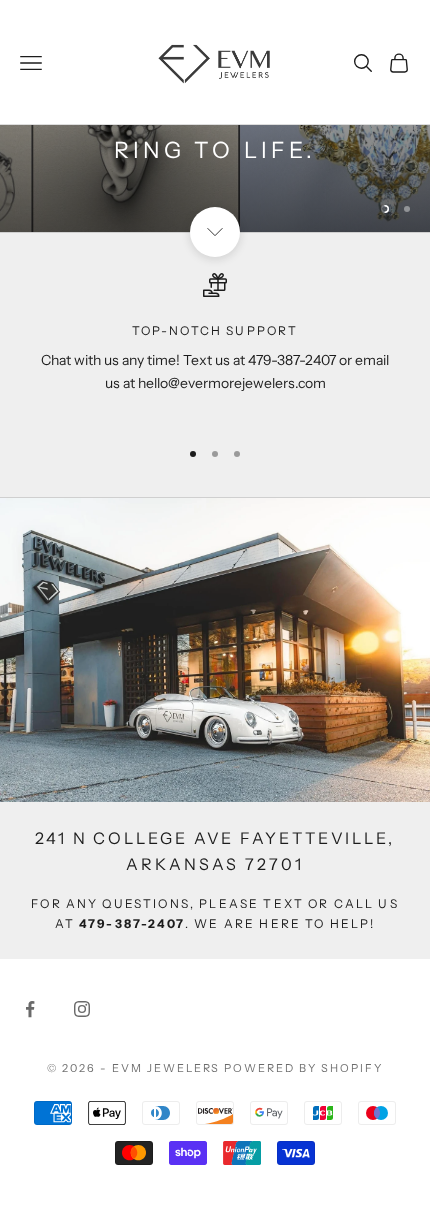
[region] (215, 346)
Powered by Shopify (303, 1068)
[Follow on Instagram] (82, 1009)
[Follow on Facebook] (30, 1009)
